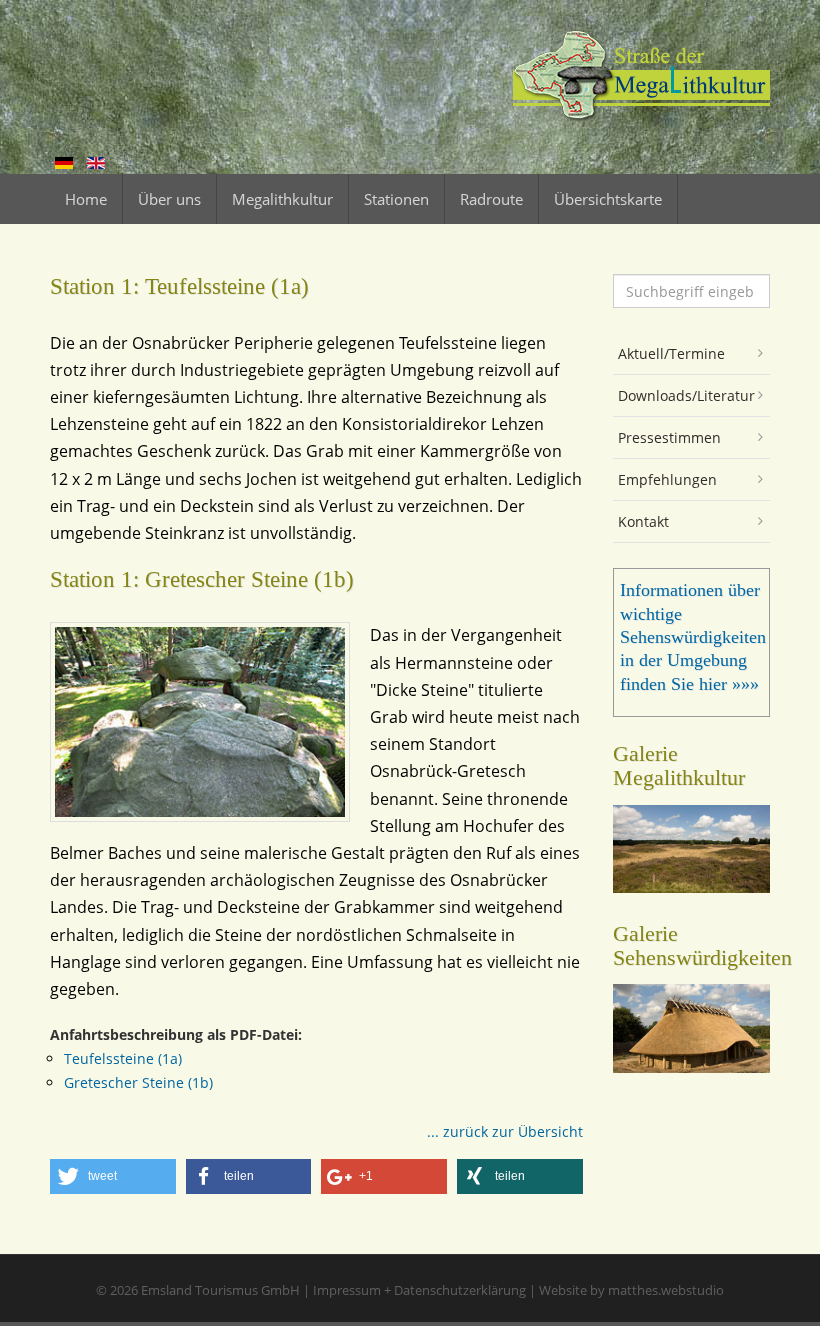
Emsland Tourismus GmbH (220, 1290)
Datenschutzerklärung (460, 1290)
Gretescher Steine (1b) (138, 1082)
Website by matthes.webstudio (631, 1290)
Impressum (347, 1290)
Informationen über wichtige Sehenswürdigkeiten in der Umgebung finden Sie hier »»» (693, 637)
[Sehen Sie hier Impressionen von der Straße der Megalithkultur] (691, 887)
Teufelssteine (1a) (123, 1058)
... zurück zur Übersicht (505, 1131)
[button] (113, 1176)
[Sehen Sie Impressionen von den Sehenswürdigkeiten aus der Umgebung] (691, 1067)
